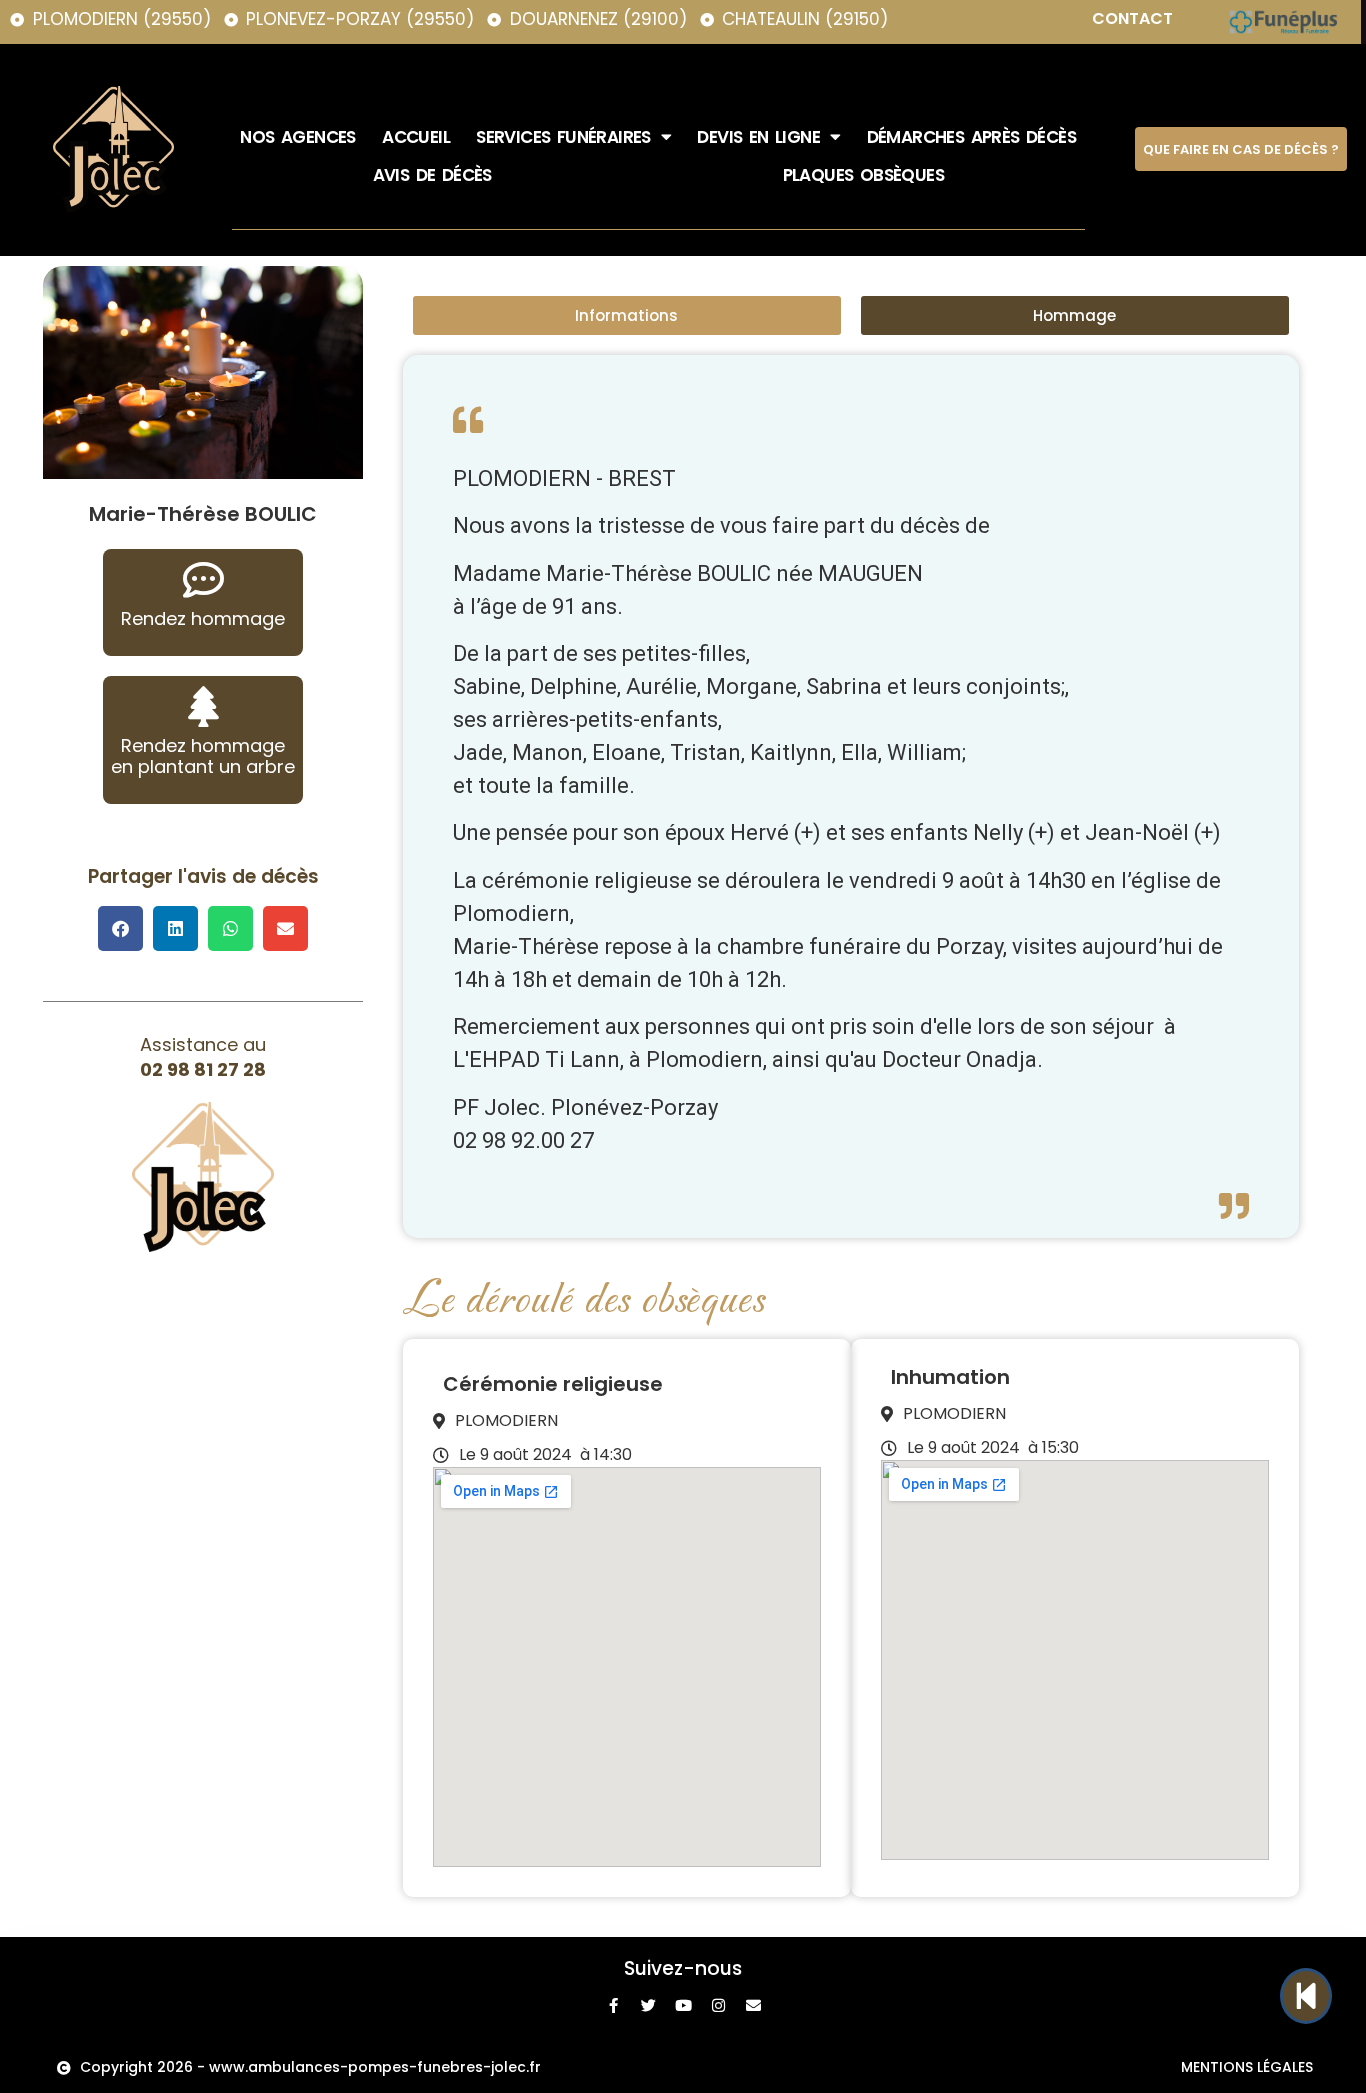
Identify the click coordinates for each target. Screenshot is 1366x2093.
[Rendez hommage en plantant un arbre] (203, 706)
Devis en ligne (758, 137)
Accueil (416, 137)
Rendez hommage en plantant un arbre (203, 756)
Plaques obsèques (863, 175)
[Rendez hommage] (203, 579)
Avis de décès (432, 175)
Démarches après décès (971, 137)
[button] (120, 928)
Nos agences (297, 137)
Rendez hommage (203, 618)
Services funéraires (563, 137)
